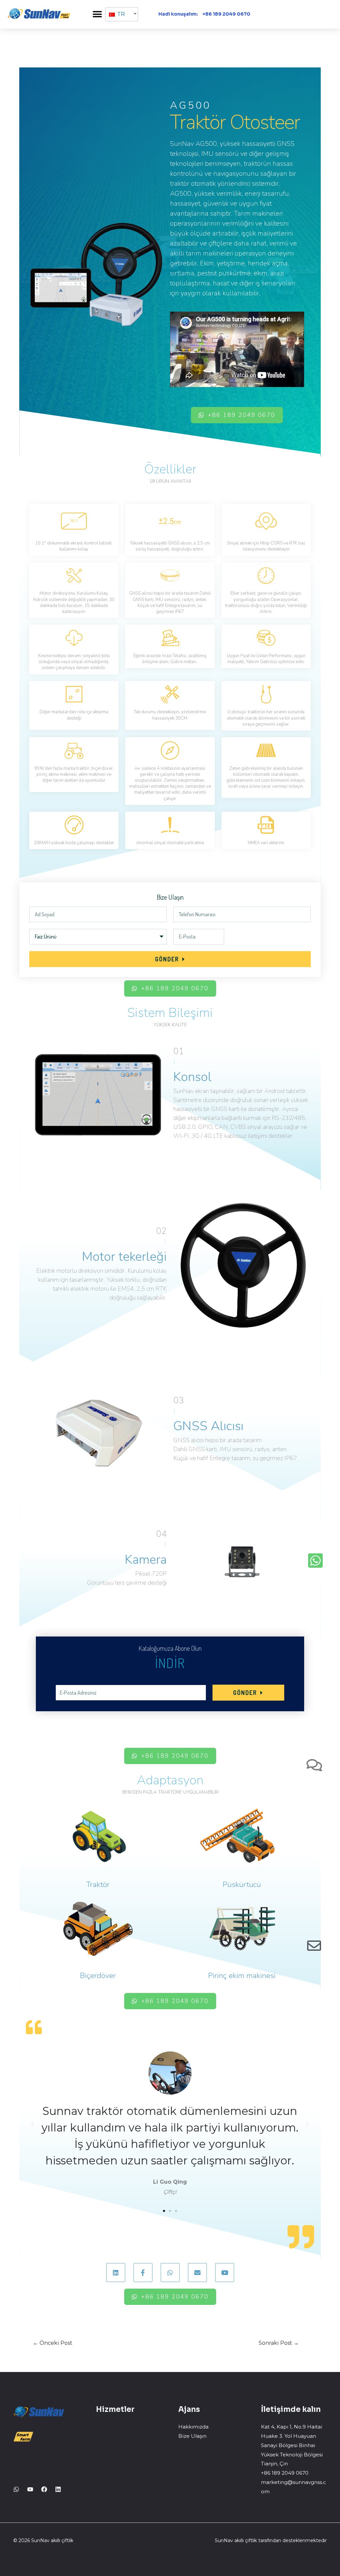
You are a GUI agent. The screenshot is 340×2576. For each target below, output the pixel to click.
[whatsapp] (16, 2489)
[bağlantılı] (58, 2489)
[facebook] (44, 2489)
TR (120, 14)
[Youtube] (30, 2489)
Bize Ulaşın (192, 2436)
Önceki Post (53, 2343)
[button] (97, 14)
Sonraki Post (279, 2343)
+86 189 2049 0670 (226, 14)
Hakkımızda (193, 2427)
